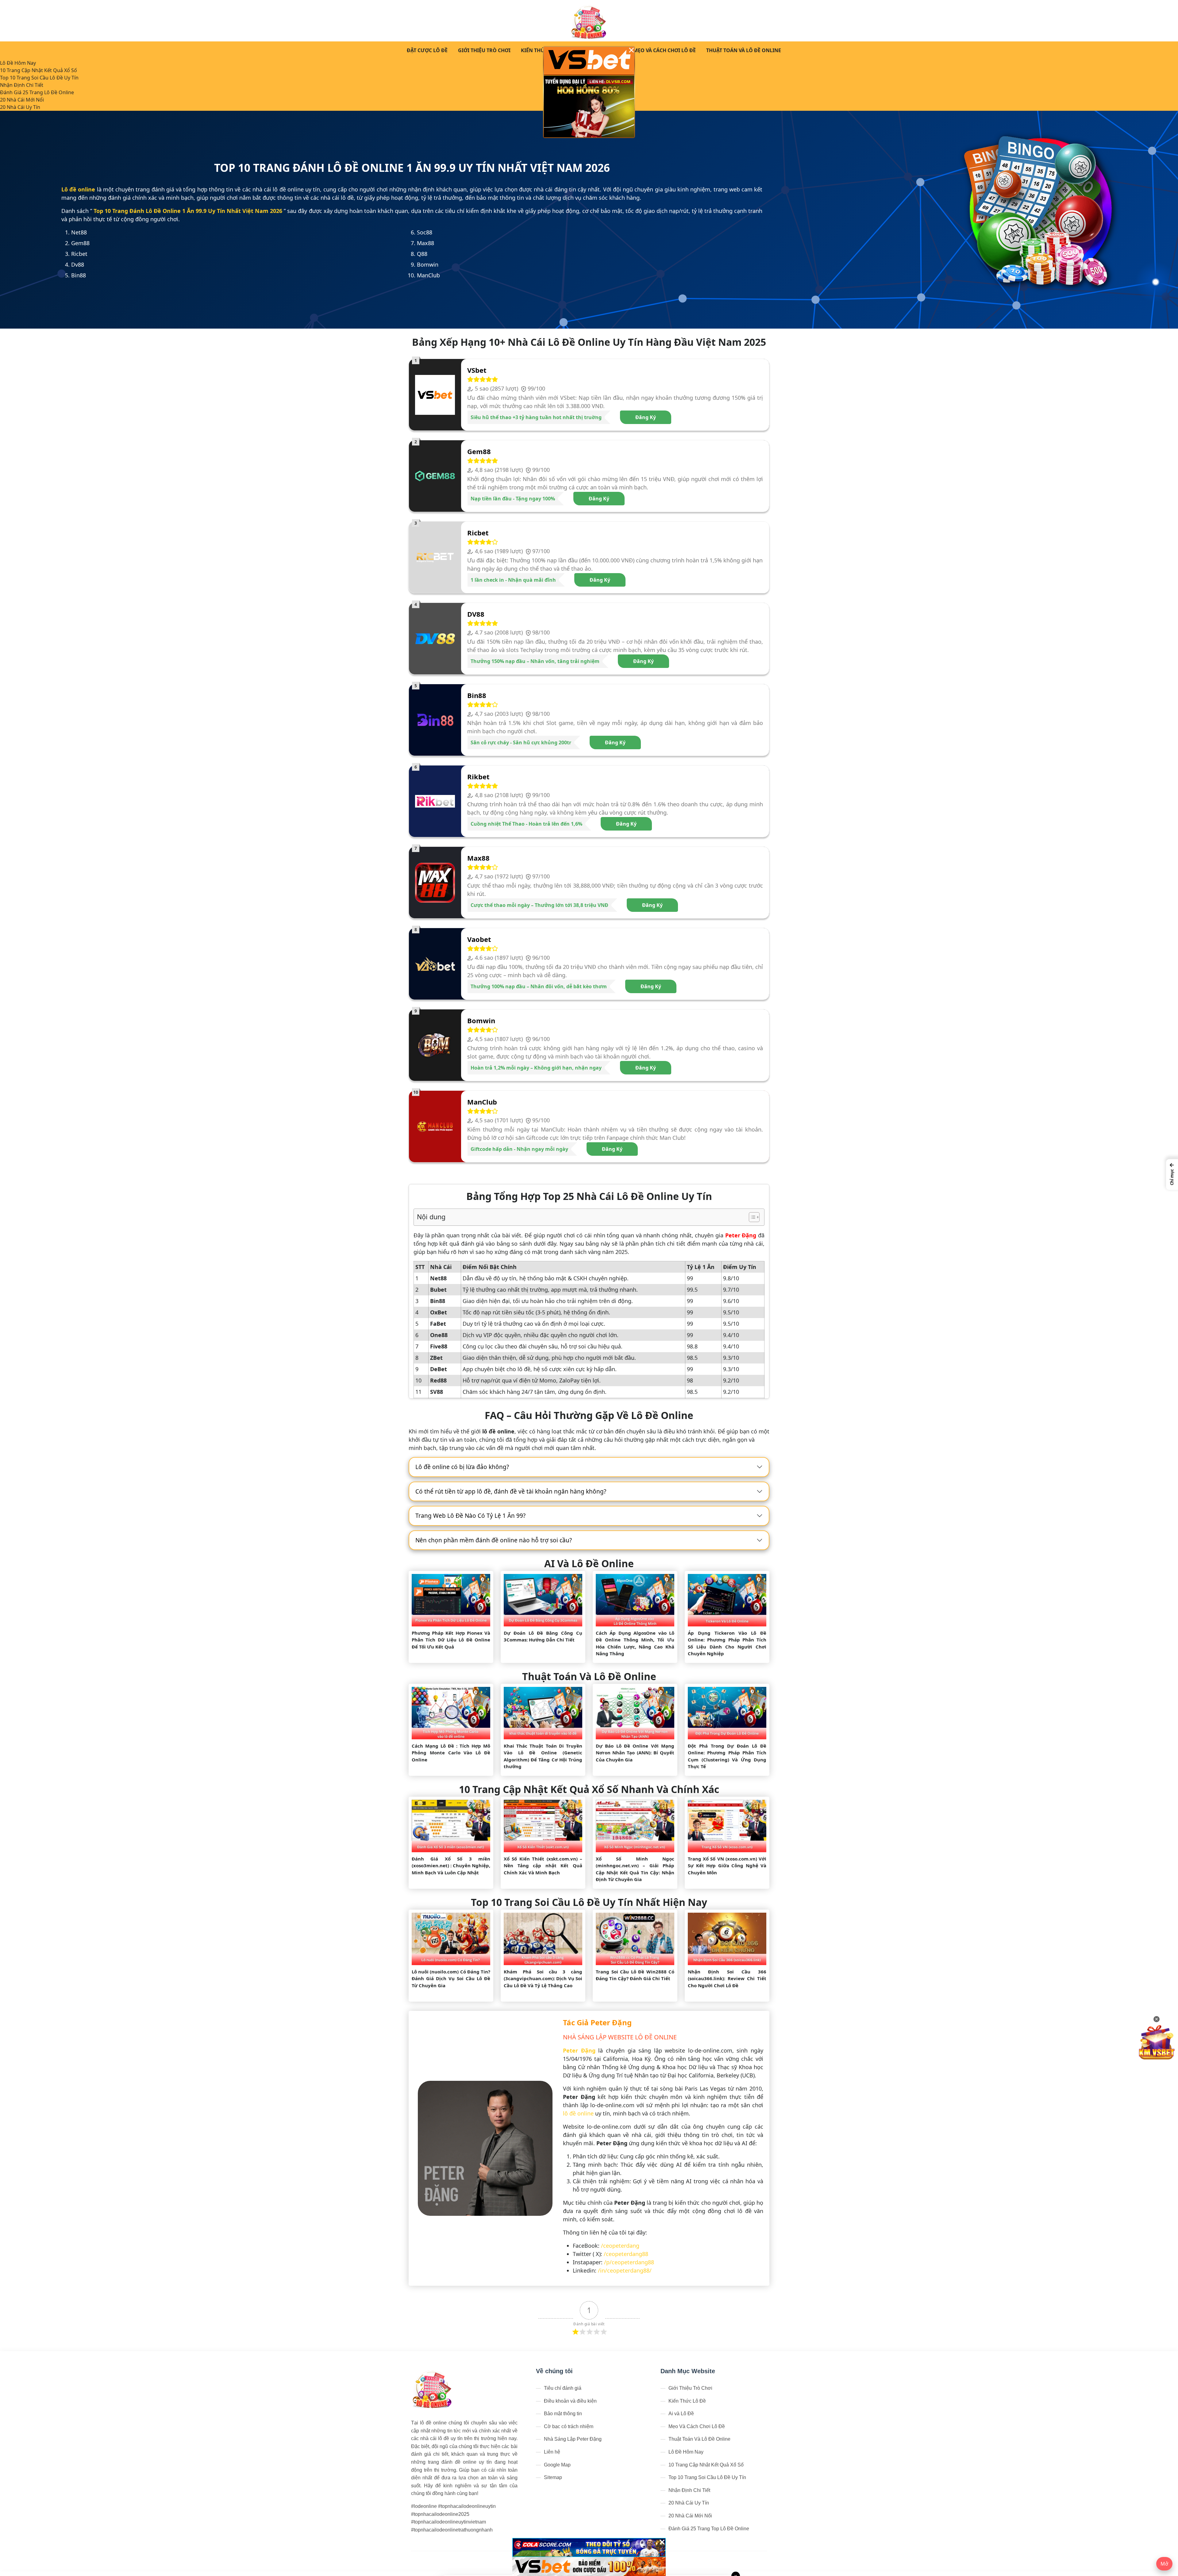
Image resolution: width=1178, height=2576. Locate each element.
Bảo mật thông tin (563, 2414)
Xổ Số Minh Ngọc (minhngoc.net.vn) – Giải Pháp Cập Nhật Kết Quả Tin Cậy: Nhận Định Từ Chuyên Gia (635, 1869)
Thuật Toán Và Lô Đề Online (744, 50)
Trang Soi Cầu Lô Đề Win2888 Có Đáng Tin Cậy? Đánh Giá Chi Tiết (635, 1975)
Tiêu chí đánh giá (563, 2388)
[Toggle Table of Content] (751, 1217)
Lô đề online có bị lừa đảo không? (462, 1467)
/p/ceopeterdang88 (629, 2262)
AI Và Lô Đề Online (589, 1563)
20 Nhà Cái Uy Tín (20, 107)
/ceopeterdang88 (626, 2254)
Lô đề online (78, 189)
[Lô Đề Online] (589, 21)
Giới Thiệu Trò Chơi (484, 50)
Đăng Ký (646, 417)
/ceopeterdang (620, 2246)
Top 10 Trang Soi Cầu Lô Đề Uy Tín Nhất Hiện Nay (589, 1902)
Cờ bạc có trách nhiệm (569, 2426)
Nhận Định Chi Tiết (22, 85)
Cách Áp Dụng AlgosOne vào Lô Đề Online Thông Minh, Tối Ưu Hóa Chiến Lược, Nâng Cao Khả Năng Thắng (635, 1643)
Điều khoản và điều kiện (570, 2401)
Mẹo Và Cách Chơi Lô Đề (664, 50)
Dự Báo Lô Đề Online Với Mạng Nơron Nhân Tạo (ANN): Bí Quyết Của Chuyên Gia (635, 1753)
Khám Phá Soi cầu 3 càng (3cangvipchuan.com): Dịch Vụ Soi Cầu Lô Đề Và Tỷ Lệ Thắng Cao (543, 1978)
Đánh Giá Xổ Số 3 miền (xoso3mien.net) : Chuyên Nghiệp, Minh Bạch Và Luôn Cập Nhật (451, 1866)
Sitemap (553, 2477)
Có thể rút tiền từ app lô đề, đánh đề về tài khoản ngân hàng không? (511, 1491)
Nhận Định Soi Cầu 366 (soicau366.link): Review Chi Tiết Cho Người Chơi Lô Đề (727, 1978)
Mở (1164, 2564)
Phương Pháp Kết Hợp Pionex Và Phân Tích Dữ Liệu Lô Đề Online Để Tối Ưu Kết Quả (451, 1640)
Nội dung (431, 1217)
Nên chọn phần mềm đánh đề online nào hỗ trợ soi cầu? (494, 1540)
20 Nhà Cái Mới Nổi (22, 100)
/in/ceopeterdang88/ (625, 2270)
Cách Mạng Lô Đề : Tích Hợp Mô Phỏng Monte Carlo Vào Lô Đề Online (451, 1753)
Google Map (557, 2465)
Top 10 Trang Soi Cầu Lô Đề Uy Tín (39, 78)
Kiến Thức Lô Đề (542, 50)
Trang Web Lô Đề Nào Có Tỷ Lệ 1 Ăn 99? (470, 1516)
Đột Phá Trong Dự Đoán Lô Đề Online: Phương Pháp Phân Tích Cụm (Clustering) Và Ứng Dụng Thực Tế (727, 1756)
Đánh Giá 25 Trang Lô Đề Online (37, 92)
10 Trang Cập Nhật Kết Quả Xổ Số (38, 70)
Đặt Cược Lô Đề (427, 50)
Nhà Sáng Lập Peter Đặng (573, 2439)
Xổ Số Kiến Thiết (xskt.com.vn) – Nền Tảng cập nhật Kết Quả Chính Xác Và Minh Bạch (543, 1866)
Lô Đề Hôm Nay (18, 63)
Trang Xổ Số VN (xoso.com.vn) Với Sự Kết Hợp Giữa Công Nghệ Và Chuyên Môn (727, 1866)
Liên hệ (552, 2452)
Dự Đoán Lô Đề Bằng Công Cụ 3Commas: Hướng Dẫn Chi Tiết (543, 1636)
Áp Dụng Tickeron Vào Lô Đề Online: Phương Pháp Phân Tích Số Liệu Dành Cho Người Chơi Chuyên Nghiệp (727, 1643)
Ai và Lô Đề (681, 2414)
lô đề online (578, 2113)
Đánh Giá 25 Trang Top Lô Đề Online (709, 2529)
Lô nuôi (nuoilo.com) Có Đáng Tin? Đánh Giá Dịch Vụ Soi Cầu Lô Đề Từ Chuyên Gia (451, 1978)
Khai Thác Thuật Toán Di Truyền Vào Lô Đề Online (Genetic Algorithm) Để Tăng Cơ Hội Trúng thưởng (543, 1756)
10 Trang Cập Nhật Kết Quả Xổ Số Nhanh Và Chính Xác (589, 1789)
